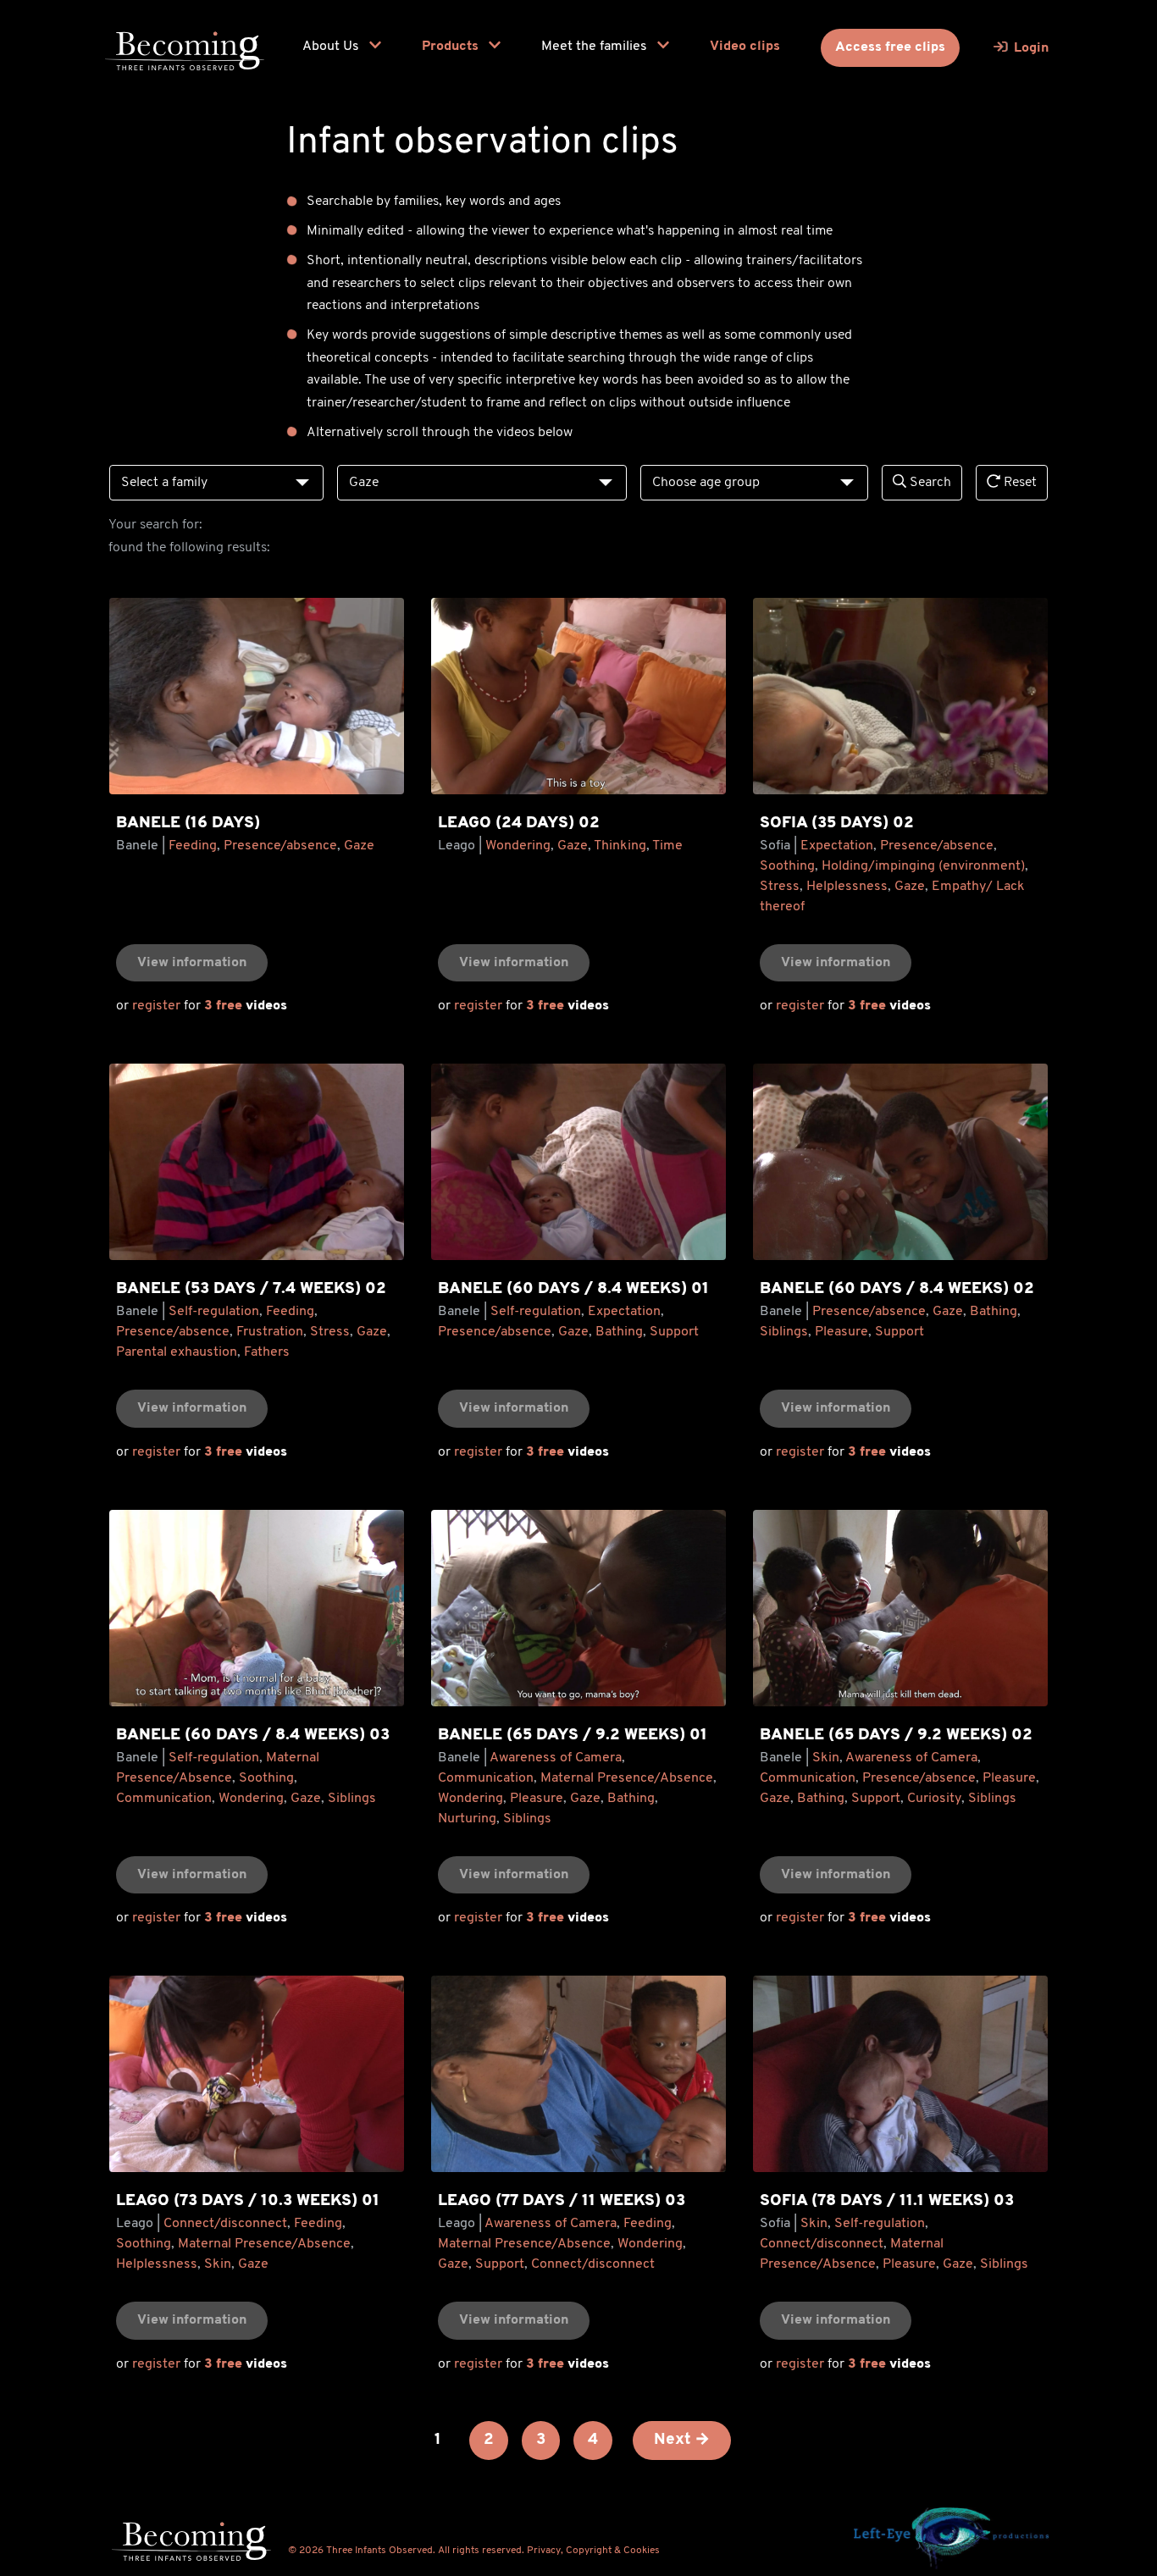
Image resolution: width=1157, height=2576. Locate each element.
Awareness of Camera (556, 1758)
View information (192, 963)
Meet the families (596, 47)
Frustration (270, 1332)
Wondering (518, 846)
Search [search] (929, 483)
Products (452, 47)
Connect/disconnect (225, 2224)
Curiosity (934, 1799)
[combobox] (216, 483)
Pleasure (841, 1332)
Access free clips (890, 47)
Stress (780, 887)
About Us (332, 47)
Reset (1019, 483)
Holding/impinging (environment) (923, 866)
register (156, 1006)
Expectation (837, 846)
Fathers (267, 1352)
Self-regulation (214, 1312)
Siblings (784, 1332)
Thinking (620, 846)
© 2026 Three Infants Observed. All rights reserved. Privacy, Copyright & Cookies (474, 2551)
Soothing (787, 866)
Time (667, 846)
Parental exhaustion (177, 1352)
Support (674, 1332)
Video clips (745, 47)
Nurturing (467, 1819)
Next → (682, 2440)
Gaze (359, 846)
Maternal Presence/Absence (627, 1778)
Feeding (193, 846)
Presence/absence (280, 846)
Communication (164, 1799)
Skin (826, 1758)
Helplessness (847, 887)
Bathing (619, 1332)
